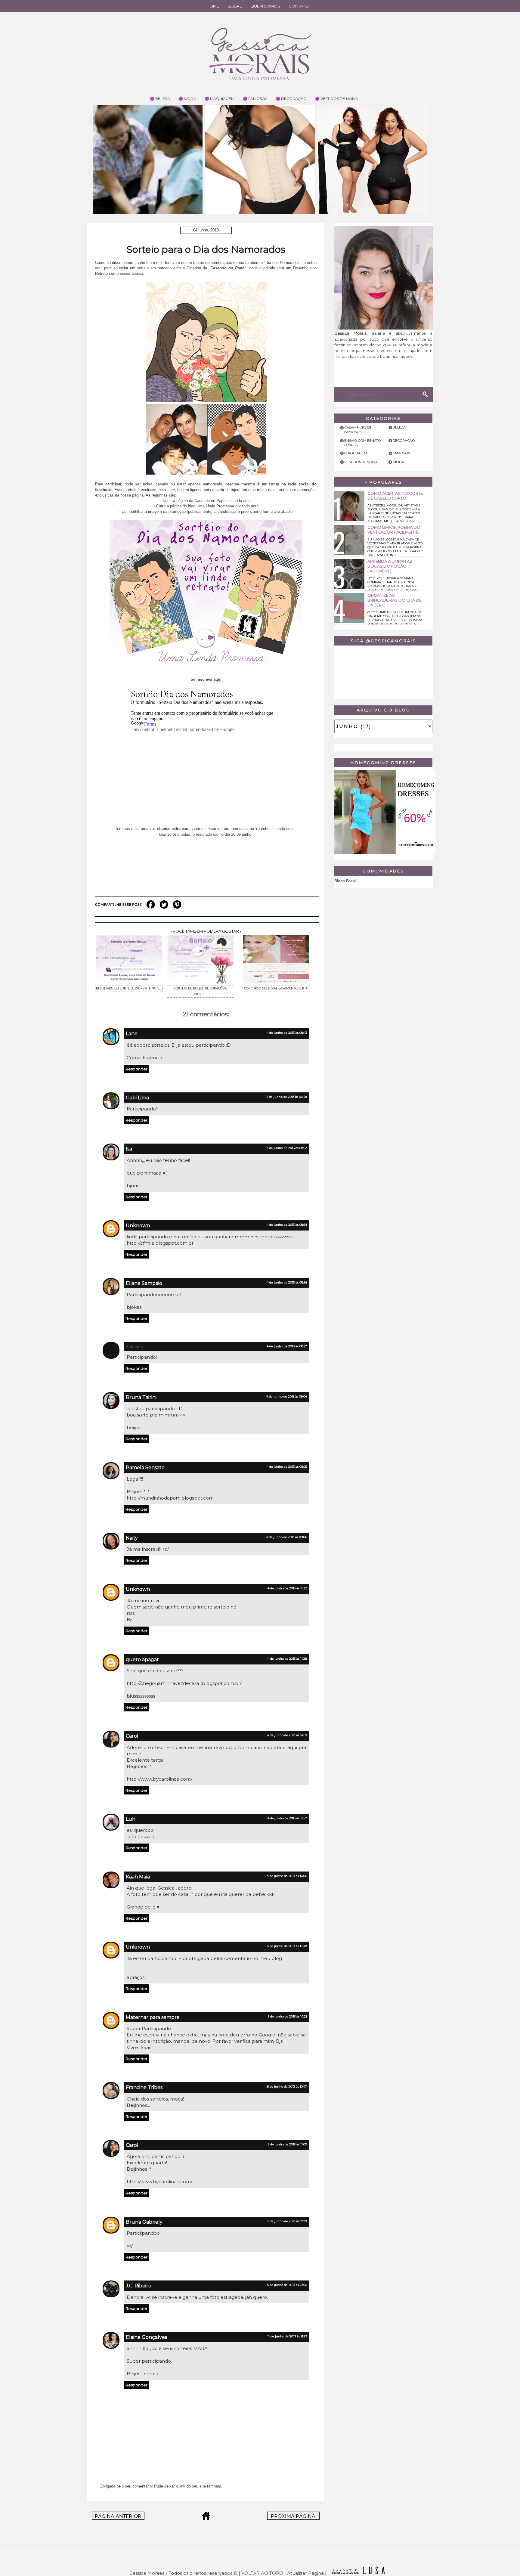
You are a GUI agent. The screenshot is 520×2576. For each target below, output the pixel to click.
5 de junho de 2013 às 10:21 (287, 2016)
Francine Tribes (144, 2087)
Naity (132, 1538)
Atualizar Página (305, 2573)
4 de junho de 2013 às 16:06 (287, 1876)
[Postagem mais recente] (118, 2518)
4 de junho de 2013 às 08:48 (287, 1097)
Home (213, 6)
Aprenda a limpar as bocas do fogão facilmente (390, 566)
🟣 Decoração (291, 99)
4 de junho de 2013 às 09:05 (287, 1467)
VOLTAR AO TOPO (262, 2573)
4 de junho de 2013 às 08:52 (287, 1148)
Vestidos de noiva (361, 462)
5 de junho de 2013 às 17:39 (287, 2221)
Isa (129, 1149)
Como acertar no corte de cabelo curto (395, 496)
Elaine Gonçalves (146, 2337)
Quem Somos (265, 6)
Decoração (404, 440)
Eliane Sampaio (144, 1283)
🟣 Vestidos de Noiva (337, 99)
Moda (398, 462)
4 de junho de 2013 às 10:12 (287, 1588)
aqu (289, 829)
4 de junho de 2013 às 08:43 (287, 1033)
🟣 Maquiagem (220, 99)
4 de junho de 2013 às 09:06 (287, 1537)
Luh (131, 1819)
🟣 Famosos (255, 99)
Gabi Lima (137, 1098)
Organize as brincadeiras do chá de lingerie (395, 600)
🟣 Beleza (160, 99)
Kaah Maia (138, 1877)
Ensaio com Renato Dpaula (363, 443)
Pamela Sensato (145, 1468)
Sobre (235, 6)
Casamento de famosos (358, 430)
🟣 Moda (187, 99)
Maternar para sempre (153, 2017)
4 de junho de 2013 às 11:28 (287, 1659)
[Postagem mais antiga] (293, 2518)
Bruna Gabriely (144, 2222)
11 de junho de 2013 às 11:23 (287, 2336)
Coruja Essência (144, 1058)
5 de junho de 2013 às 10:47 (287, 2087)
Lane (132, 1034)
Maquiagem (356, 453)
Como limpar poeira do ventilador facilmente (394, 530)
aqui (247, 501)
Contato (299, 6)
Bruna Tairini (141, 1397)
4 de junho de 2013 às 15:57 (287, 1818)
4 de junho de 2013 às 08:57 (287, 1346)
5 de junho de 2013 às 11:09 (287, 2144)
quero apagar (142, 1660)
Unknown (138, 1226)
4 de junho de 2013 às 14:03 (287, 1735)
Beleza (399, 427)
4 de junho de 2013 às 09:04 (287, 1396)
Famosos (401, 453)
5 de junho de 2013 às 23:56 (287, 2285)
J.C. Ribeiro (139, 2286)
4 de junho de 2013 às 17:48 (287, 1946)
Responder (136, 1069)
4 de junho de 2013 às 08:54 (287, 1225)
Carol (132, 1736)
